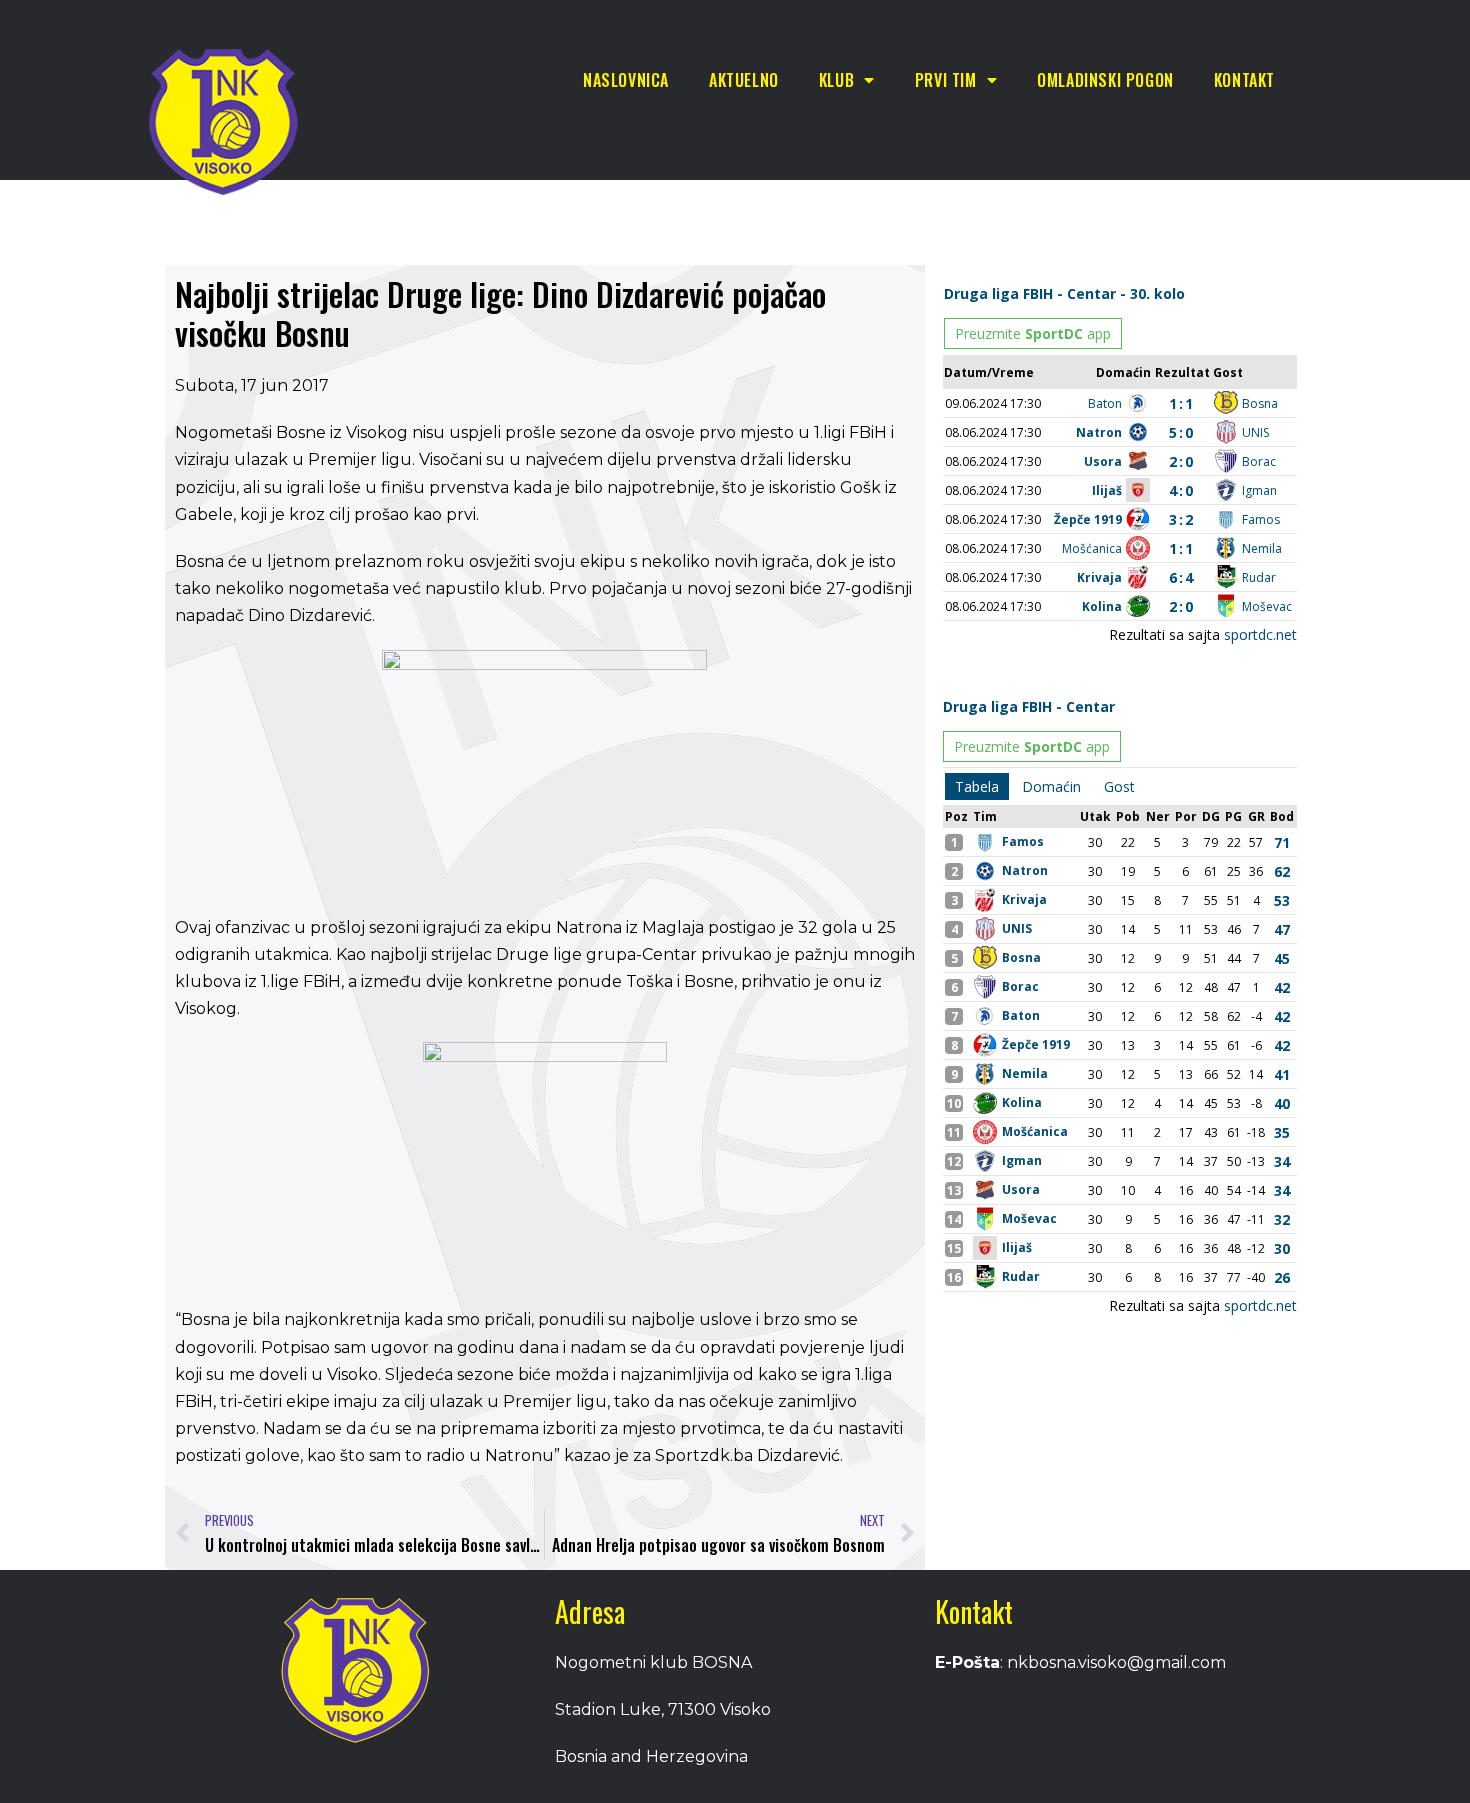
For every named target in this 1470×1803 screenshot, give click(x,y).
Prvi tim (946, 80)
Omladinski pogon (1105, 80)
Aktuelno (744, 80)
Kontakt (1244, 80)
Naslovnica (626, 80)
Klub (836, 80)
